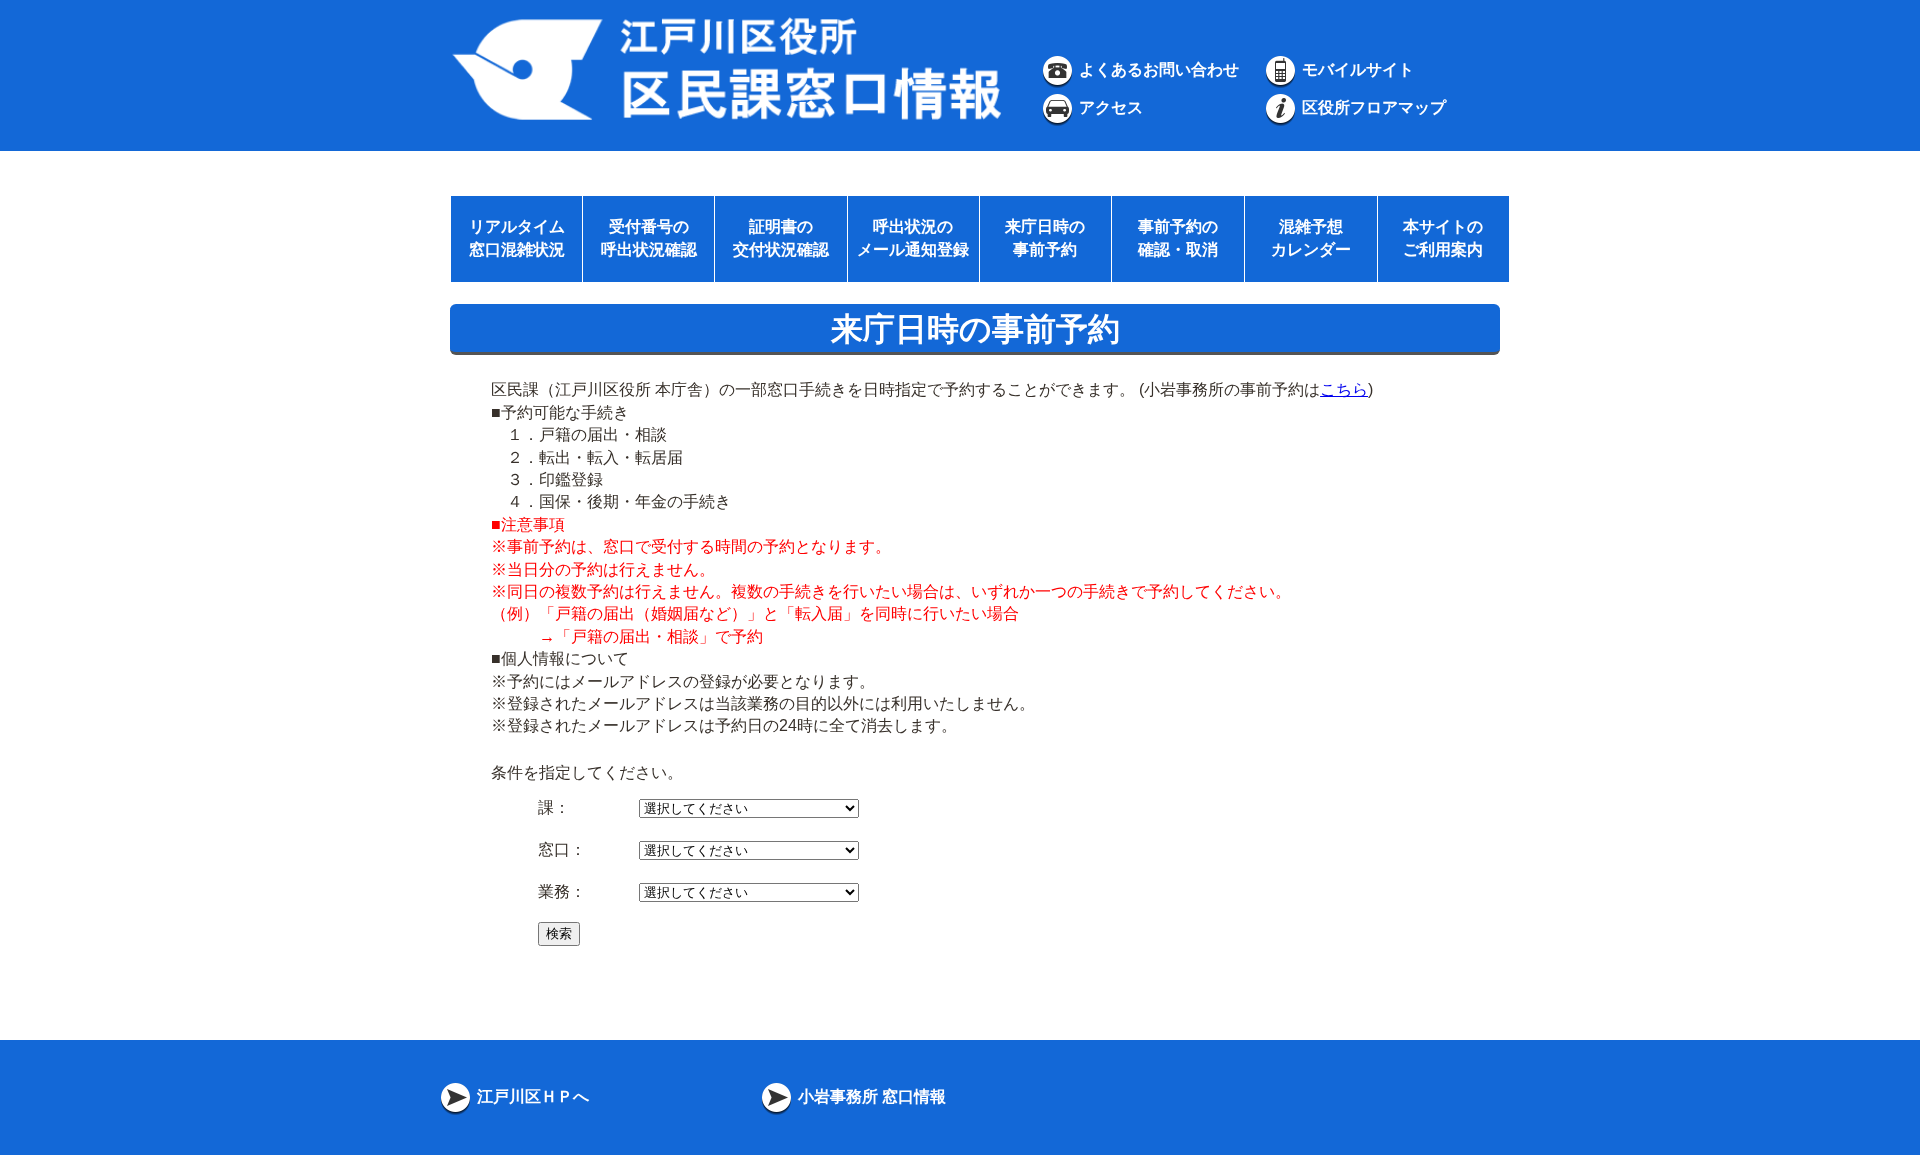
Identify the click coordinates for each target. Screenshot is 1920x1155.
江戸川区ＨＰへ (531, 1096)
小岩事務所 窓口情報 (870, 1096)
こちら (1344, 389)
